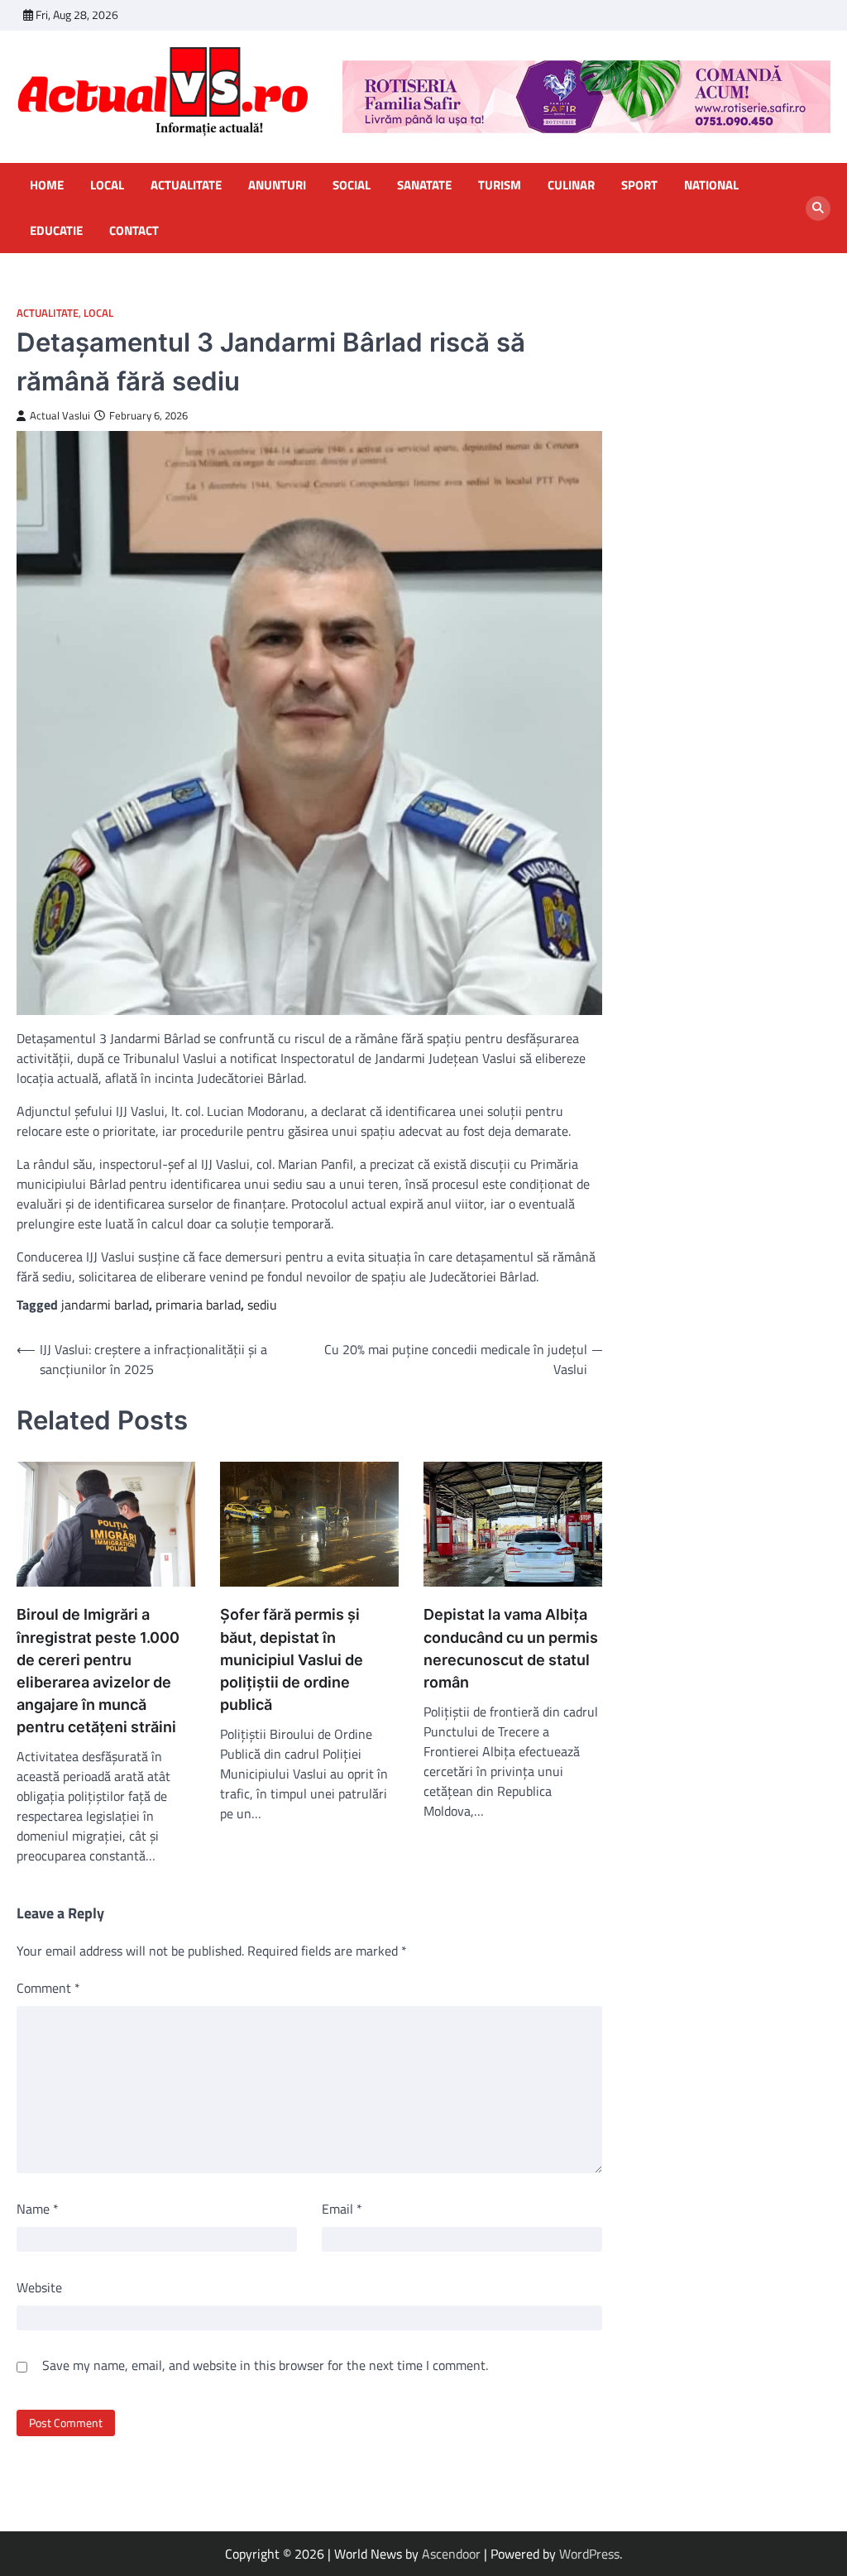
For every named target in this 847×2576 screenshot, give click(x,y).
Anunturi (277, 185)
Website (39, 2287)
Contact (134, 231)
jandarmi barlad (105, 1305)
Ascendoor (451, 2554)
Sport (639, 185)
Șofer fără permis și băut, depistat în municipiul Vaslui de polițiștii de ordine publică (292, 1659)
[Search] (818, 208)
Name (38, 2209)
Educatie (56, 231)
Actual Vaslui (60, 416)
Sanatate (424, 185)
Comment (48, 1988)
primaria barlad (198, 1305)
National (711, 185)
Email (342, 2209)
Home (47, 185)
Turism (500, 185)
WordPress (589, 2554)
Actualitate (186, 185)
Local (107, 185)
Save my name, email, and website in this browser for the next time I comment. (265, 2365)
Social (352, 185)
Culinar (571, 185)
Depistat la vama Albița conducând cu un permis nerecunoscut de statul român (511, 1648)
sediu (262, 1305)
